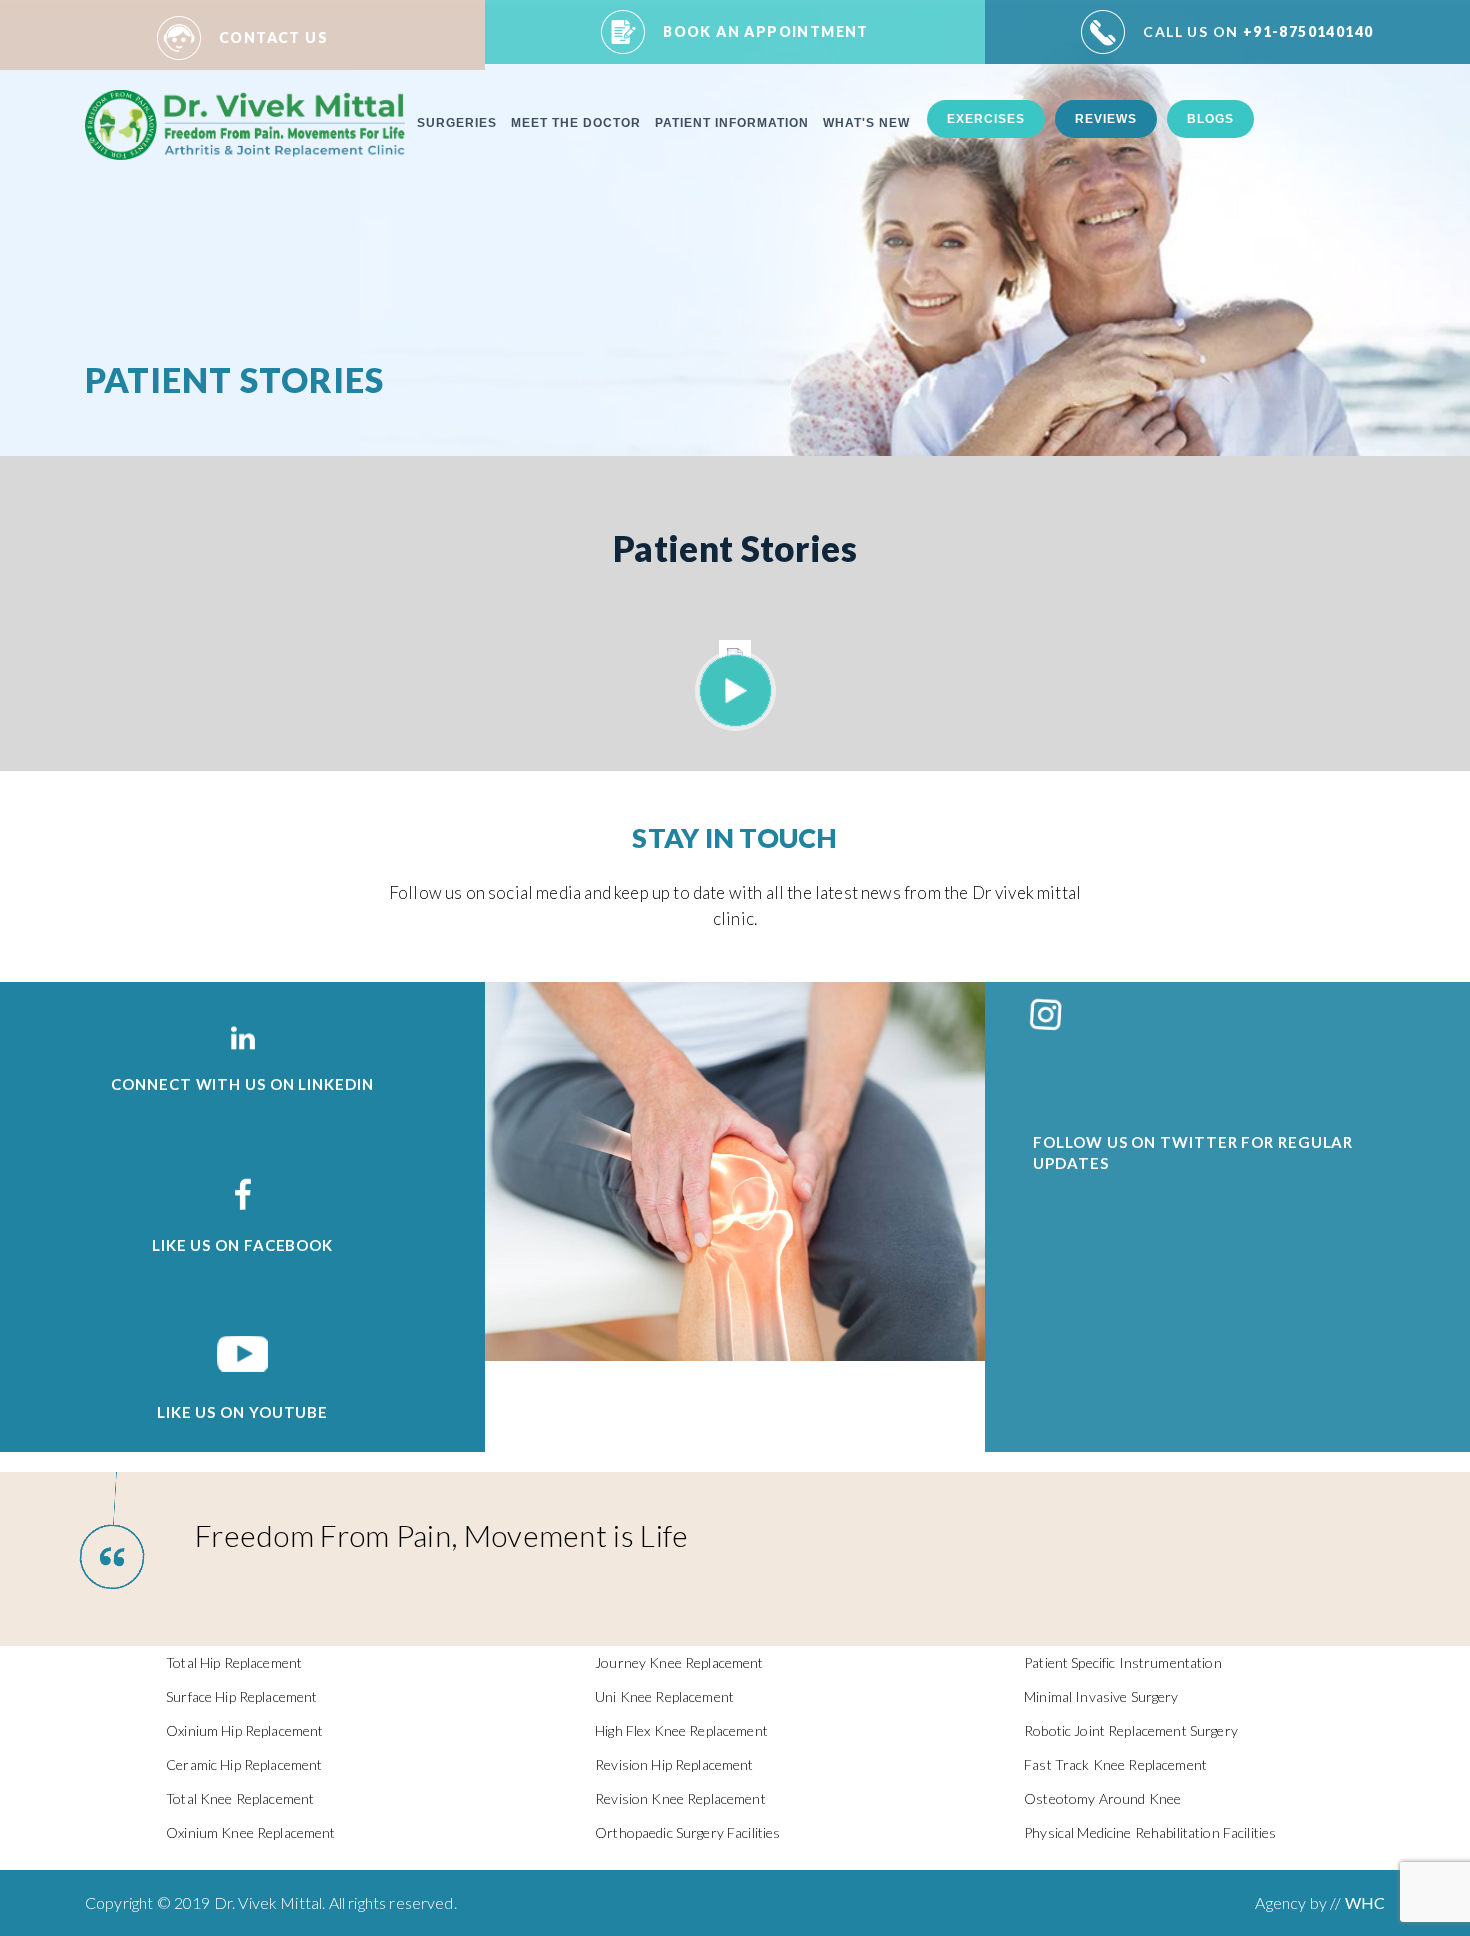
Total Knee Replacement (240, 1798)
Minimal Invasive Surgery (1101, 1696)
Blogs (1210, 119)
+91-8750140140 (1258, 31)
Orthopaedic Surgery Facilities (687, 1832)
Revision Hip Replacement (674, 1764)
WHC (1365, 1902)
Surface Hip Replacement (241, 1696)
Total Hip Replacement (234, 1662)
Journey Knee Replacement (679, 1662)
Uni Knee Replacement (664, 1696)
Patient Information (732, 123)
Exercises (986, 119)
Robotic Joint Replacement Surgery (1131, 1730)
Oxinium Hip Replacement (244, 1730)
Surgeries (457, 123)
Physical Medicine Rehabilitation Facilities (1150, 1832)
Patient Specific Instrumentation (1122, 1662)
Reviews (1106, 119)
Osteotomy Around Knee (1102, 1798)
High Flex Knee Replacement (681, 1730)
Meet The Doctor (576, 123)
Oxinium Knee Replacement (250, 1832)
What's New (866, 123)
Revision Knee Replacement (680, 1798)
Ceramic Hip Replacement (244, 1764)
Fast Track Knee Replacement (1115, 1764)
